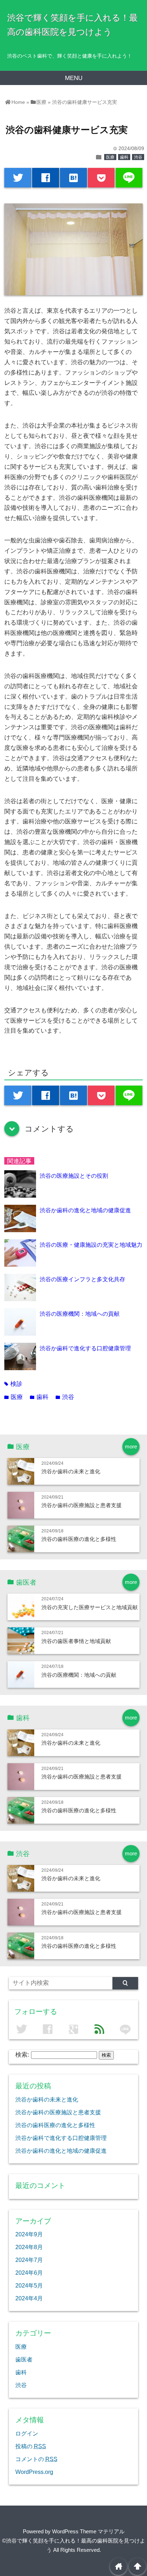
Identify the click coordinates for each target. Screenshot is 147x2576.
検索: (22, 2055)
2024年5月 (29, 2285)
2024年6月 (29, 2273)
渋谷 (138, 157)
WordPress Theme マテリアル (88, 2531)
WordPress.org (34, 2472)
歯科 (124, 157)
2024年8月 (29, 2247)
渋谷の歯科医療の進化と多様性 (79, 1539)
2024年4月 (29, 2298)
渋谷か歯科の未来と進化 (71, 1471)
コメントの (36, 2459)
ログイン (27, 2433)
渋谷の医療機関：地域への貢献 (80, 1314)
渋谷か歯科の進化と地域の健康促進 (85, 1210)
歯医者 (24, 2359)
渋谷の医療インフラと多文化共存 (82, 1279)
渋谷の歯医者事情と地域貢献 (76, 1641)
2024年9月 (29, 2234)
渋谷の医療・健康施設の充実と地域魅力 (91, 1245)
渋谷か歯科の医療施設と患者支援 (82, 1505)
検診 (13, 1384)
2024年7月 (29, 2260)
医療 (110, 157)
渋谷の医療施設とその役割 (74, 1176)
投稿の (31, 2446)
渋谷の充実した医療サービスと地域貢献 (90, 1607)
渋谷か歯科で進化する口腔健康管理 (85, 1348)
